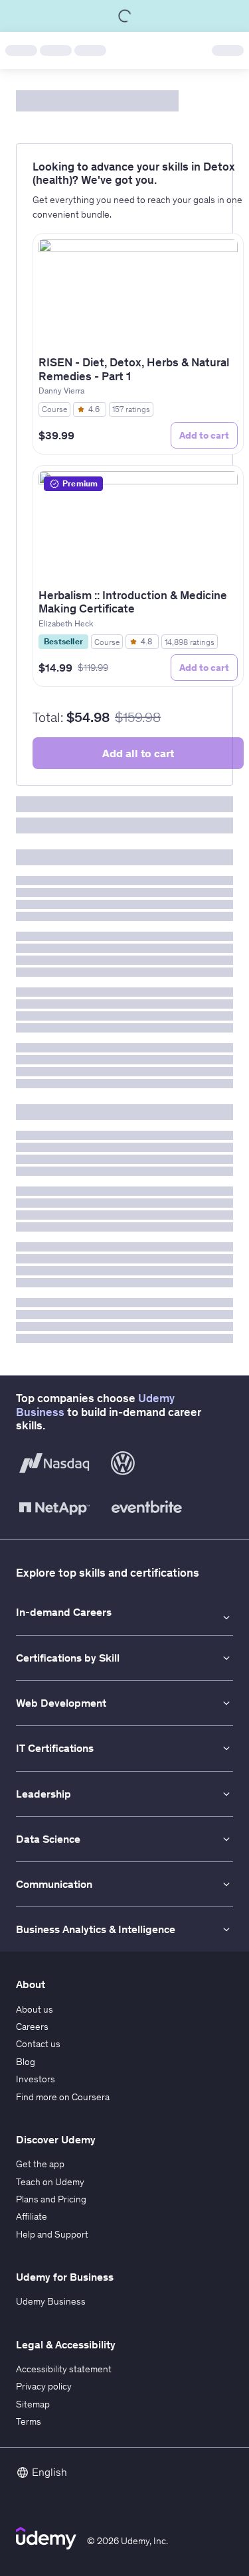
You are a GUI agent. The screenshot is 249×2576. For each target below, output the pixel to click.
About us (35, 2009)
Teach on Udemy (50, 2182)
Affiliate (32, 2216)
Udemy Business (51, 2301)
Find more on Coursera (63, 2097)
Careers (32, 2027)
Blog (26, 2062)
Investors (36, 2079)
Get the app (40, 2164)
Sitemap (33, 2404)
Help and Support (52, 2234)
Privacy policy (44, 2386)
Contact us (38, 2044)
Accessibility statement (64, 2369)
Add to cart (204, 435)
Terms (29, 2421)
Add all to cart (138, 753)
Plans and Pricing (51, 2199)
